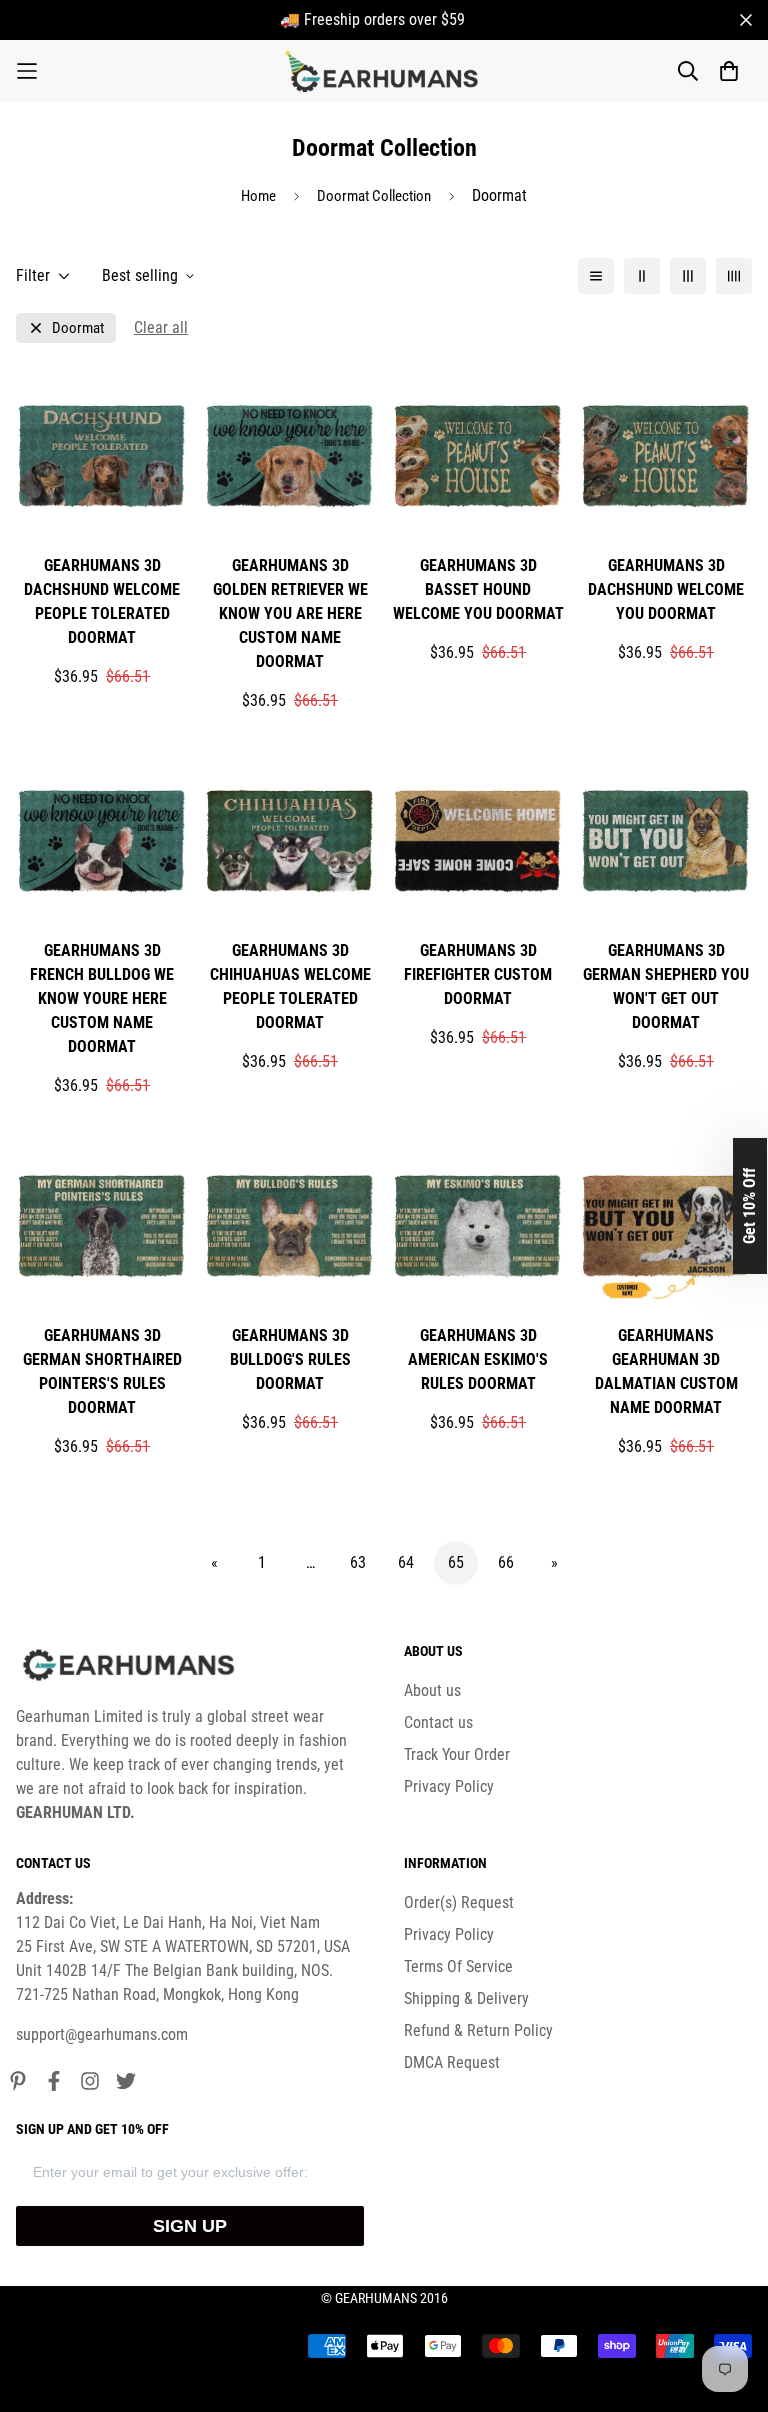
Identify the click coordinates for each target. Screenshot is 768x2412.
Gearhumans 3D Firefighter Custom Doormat (478, 974)
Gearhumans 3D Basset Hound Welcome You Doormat (478, 589)
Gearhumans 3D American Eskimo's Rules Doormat (478, 1359)
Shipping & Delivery (466, 1998)
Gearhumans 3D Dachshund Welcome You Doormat (666, 589)
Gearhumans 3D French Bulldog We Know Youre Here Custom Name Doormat (102, 998)
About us (432, 1690)
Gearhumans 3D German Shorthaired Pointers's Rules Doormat (102, 1371)
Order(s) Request (459, 1902)
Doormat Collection (374, 196)
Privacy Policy (449, 1786)
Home (258, 196)
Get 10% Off (749, 1206)
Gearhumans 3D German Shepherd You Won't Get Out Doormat (666, 986)
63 (358, 1562)
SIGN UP (190, 2226)
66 (506, 1562)
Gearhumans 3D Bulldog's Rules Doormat (290, 1359)
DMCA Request (452, 2062)
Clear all (161, 327)
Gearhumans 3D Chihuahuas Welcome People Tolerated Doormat (290, 986)
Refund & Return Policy (478, 2030)
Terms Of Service (458, 1966)
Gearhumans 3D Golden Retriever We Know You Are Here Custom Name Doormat (290, 613)
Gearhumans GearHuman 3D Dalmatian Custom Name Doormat (666, 1371)
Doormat (78, 328)
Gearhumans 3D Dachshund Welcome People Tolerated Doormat (102, 601)
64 (406, 1562)
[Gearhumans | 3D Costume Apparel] (384, 71)
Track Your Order (457, 1754)
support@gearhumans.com (102, 2034)
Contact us (438, 1722)
